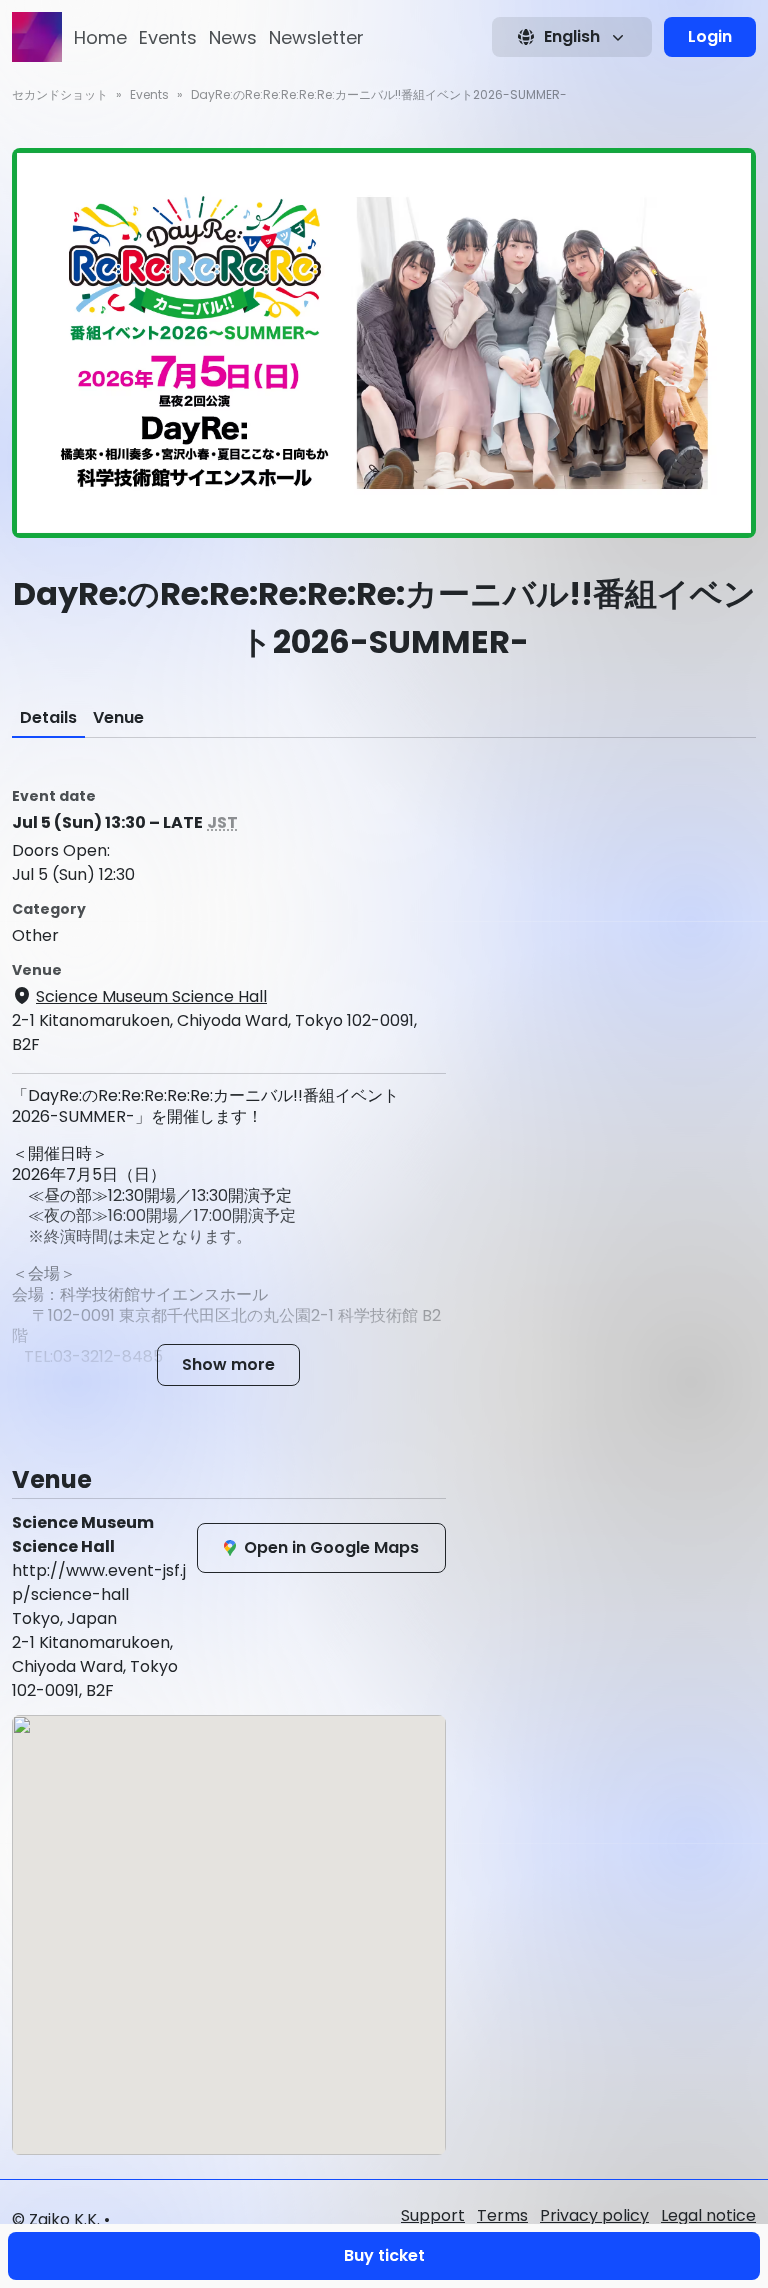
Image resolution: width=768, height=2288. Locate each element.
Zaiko (49, 2219)
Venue (118, 717)
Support (433, 2215)
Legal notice (708, 2215)
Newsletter (316, 37)
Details (48, 717)
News (233, 37)
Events (168, 37)
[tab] (48, 718)
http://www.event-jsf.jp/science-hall (99, 1582)
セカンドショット (60, 94)
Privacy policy (594, 2215)
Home (100, 37)
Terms (502, 2215)
